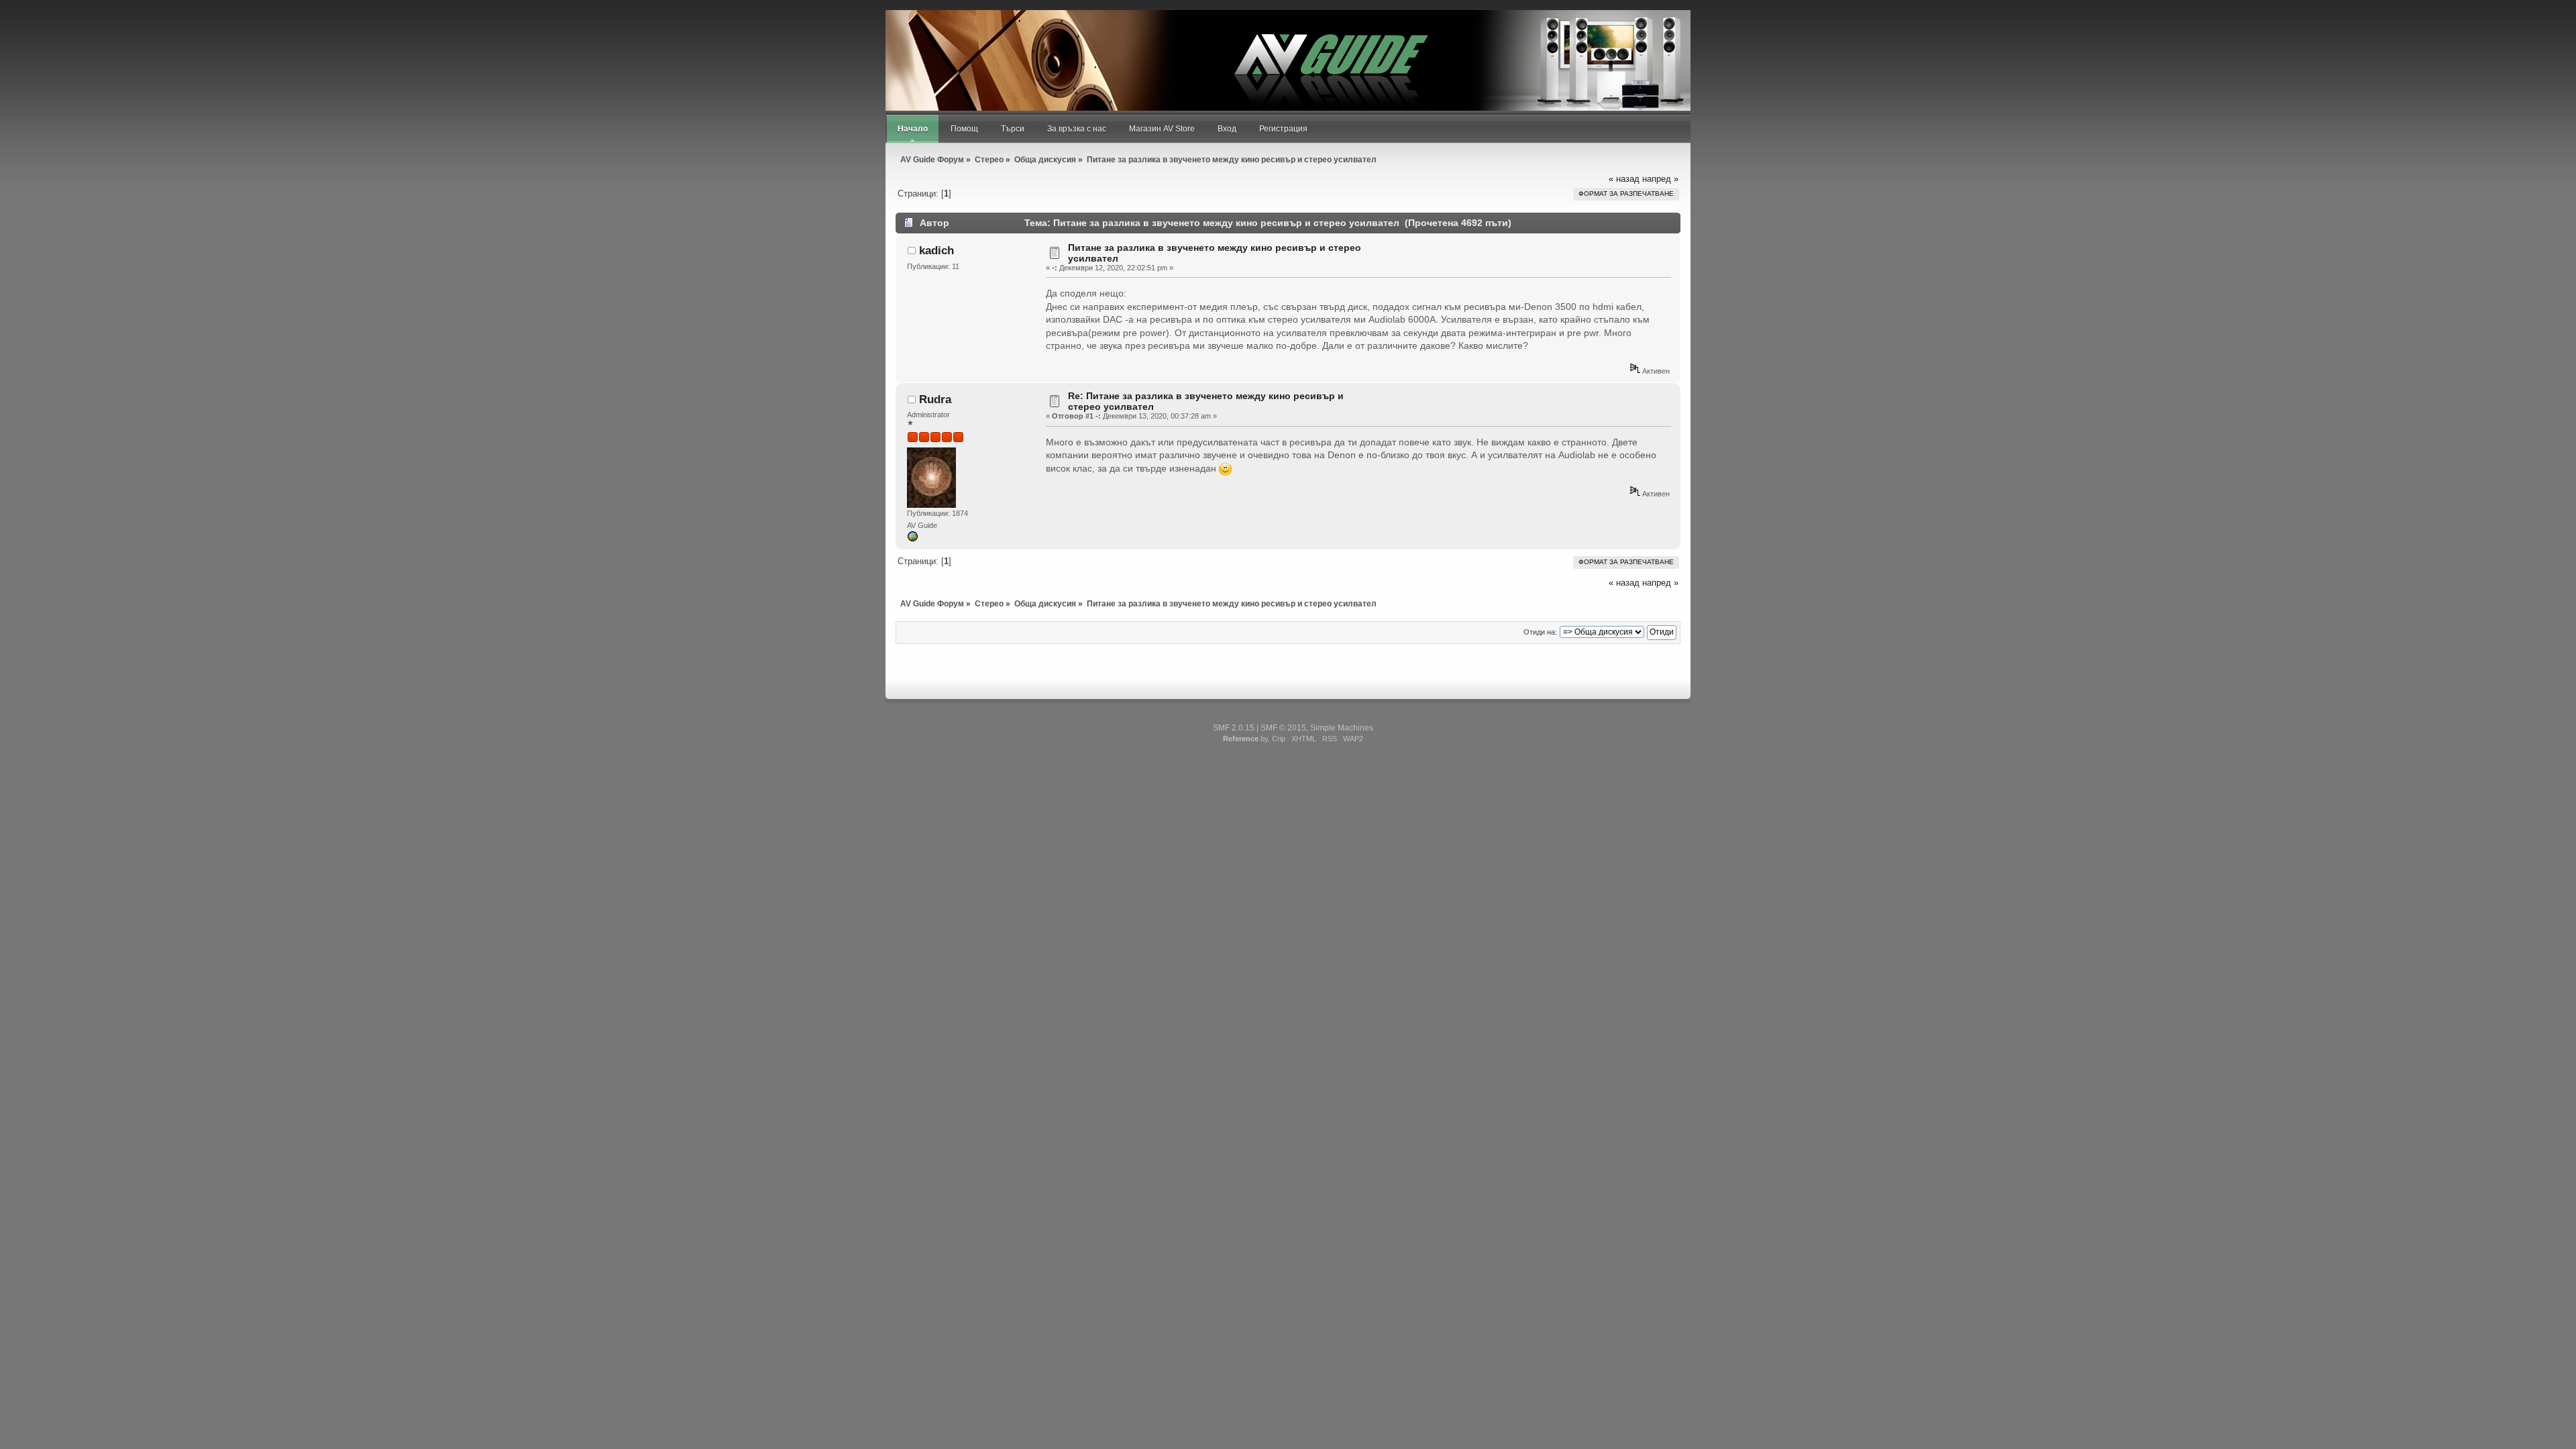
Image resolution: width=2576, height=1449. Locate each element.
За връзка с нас (1077, 129)
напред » (1660, 179)
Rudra (935, 399)
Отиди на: (1540, 632)
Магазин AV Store (1162, 129)
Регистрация (1283, 129)
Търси (1013, 129)
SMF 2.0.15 (1234, 728)
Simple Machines (1342, 728)
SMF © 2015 (1283, 728)
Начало (913, 129)
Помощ (964, 129)
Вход (1227, 129)
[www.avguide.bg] (912, 539)
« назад (1624, 179)
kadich (936, 251)
